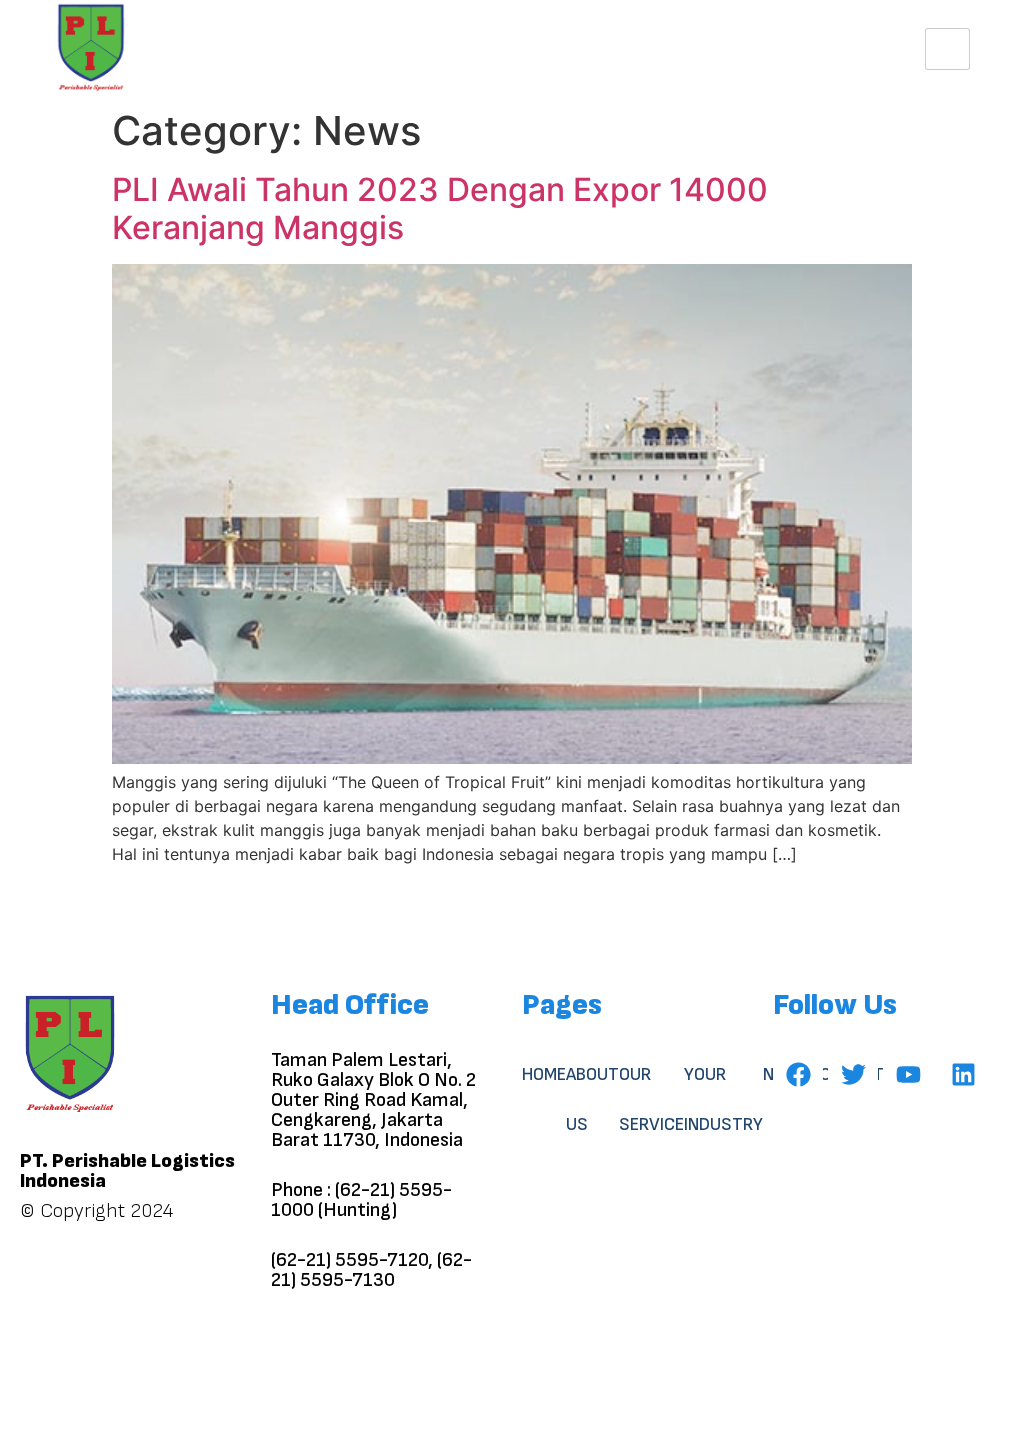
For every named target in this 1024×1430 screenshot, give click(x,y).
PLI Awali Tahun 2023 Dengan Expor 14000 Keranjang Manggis (440, 208)
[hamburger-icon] (947, 49)
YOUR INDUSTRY (723, 1099)
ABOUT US (592, 1099)
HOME (544, 1074)
